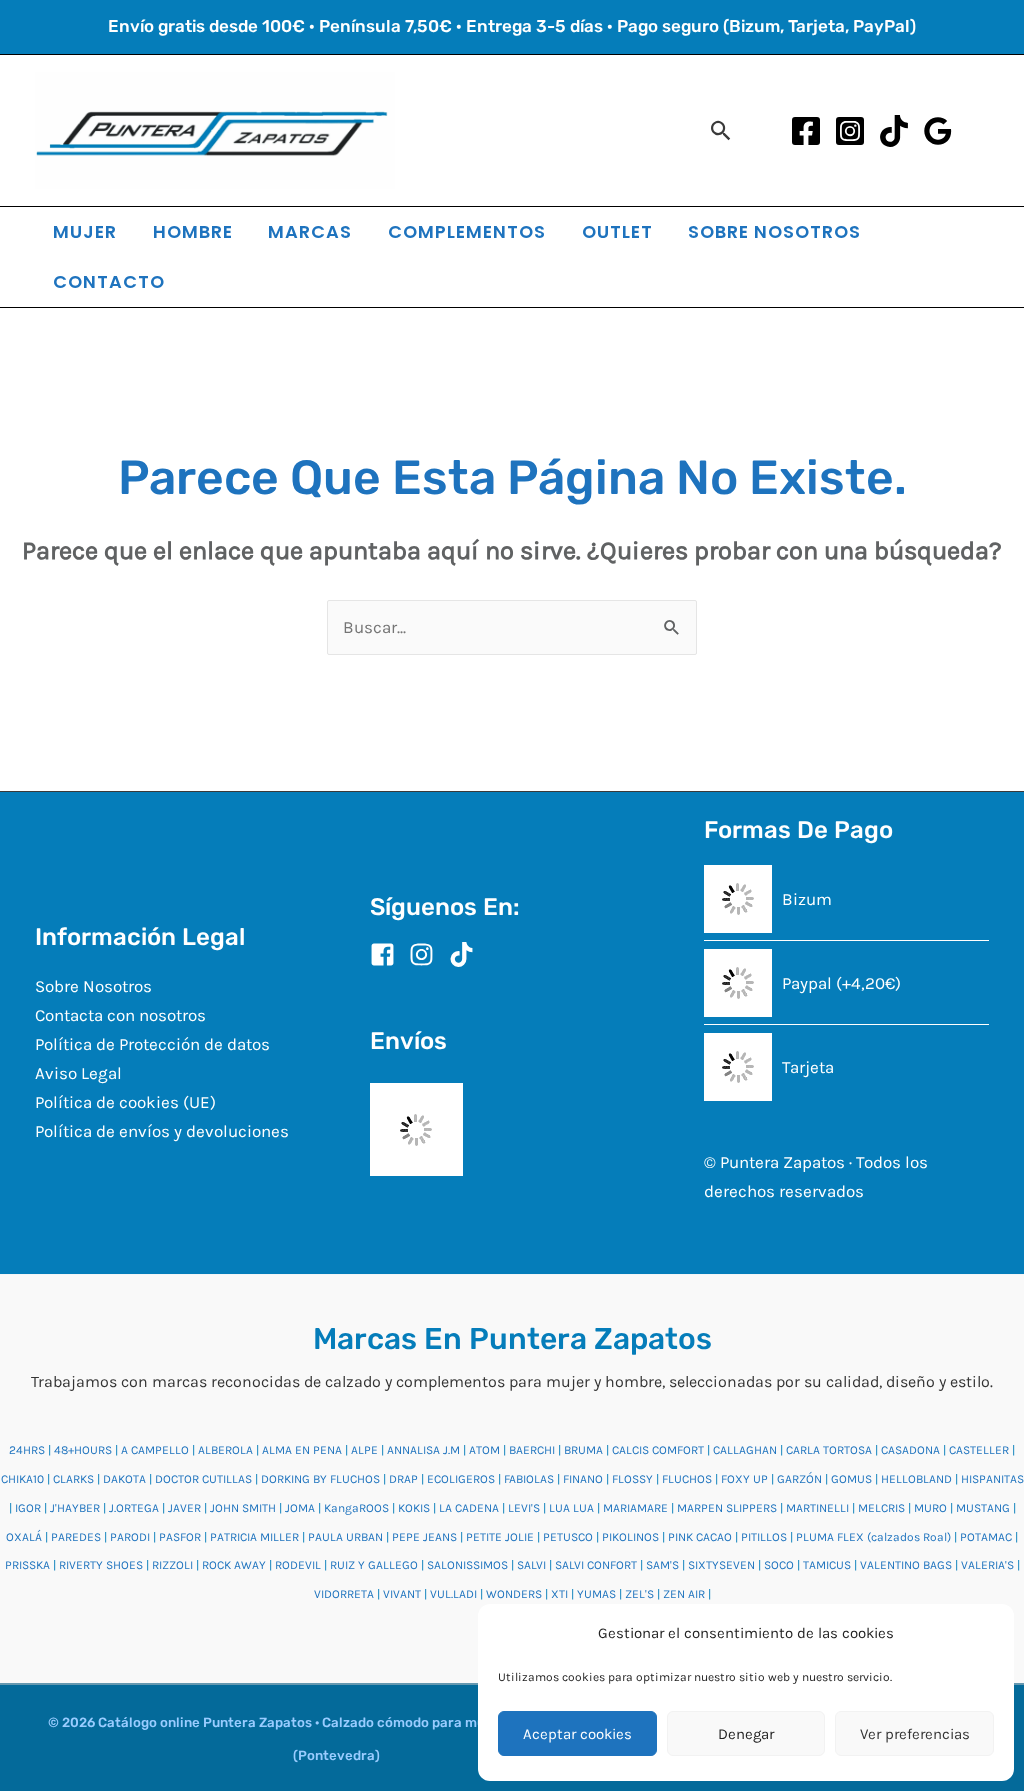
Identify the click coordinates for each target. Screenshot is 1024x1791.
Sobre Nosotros (93, 986)
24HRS (27, 1450)
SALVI (531, 1565)
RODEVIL (298, 1565)
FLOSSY (632, 1479)
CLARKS (73, 1479)
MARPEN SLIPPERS (727, 1508)
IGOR (28, 1508)
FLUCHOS (687, 1479)
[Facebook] (806, 131)
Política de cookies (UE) (125, 1102)
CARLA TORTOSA (829, 1450)
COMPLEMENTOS (467, 231)
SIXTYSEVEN (721, 1565)
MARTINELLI (817, 1508)
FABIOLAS (529, 1479)
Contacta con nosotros (120, 1015)
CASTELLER (979, 1450)
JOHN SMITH (243, 1508)
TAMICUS (827, 1565)
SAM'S (662, 1565)
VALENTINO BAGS (906, 1565)
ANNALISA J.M (423, 1450)
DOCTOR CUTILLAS (203, 1479)
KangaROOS (356, 1508)
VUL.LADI (453, 1594)
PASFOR (180, 1537)
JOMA (300, 1508)
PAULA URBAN (345, 1537)
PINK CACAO (700, 1537)
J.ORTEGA (134, 1508)
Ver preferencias (915, 1734)
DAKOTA (124, 1479)
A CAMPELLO (155, 1450)
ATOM (484, 1450)
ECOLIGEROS (461, 1479)
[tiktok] (465, 954)
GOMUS (851, 1479)
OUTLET (617, 231)
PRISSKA (27, 1565)
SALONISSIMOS (467, 1565)
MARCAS (310, 231)
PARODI (130, 1537)
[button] (721, 130)
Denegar (746, 1734)
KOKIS (414, 1508)
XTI (559, 1594)
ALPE (364, 1450)
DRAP (403, 1479)
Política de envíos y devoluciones (162, 1131)
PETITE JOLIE (500, 1537)
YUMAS (596, 1594)
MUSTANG (983, 1508)
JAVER (184, 1508)
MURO (930, 1508)
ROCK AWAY (234, 1565)
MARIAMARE (635, 1508)
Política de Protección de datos (152, 1044)
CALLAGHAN (745, 1450)
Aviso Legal (78, 1073)
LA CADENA (469, 1508)
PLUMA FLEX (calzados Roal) (873, 1537)
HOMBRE (193, 231)
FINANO (583, 1479)
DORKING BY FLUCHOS (320, 1479)
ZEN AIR (684, 1594)
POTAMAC (986, 1537)
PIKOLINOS (630, 1537)
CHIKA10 (22, 1479)
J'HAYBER (75, 1508)
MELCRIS (881, 1508)
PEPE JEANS (424, 1537)
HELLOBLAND (916, 1479)
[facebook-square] (388, 954)
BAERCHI (532, 1450)
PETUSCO (568, 1537)
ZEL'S (639, 1594)
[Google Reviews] (938, 131)
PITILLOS (764, 1537)
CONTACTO (109, 281)
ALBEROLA (225, 1450)
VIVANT (402, 1594)
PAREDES (76, 1537)
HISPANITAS (992, 1479)
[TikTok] (894, 131)
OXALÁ (24, 1537)
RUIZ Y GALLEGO (374, 1565)
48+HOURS (83, 1450)
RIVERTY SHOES (101, 1565)
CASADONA (910, 1450)
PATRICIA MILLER (254, 1537)
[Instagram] (850, 131)
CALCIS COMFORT (658, 1450)
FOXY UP (744, 1479)
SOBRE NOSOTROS (774, 231)
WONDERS (514, 1594)
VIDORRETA (344, 1594)
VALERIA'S (987, 1565)
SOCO (779, 1565)
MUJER (85, 231)
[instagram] (427, 954)
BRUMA (583, 1450)
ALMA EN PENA (302, 1450)
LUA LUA (571, 1508)
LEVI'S (524, 1508)
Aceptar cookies (577, 1734)
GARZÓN (799, 1479)
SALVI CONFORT (596, 1565)
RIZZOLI (172, 1565)
